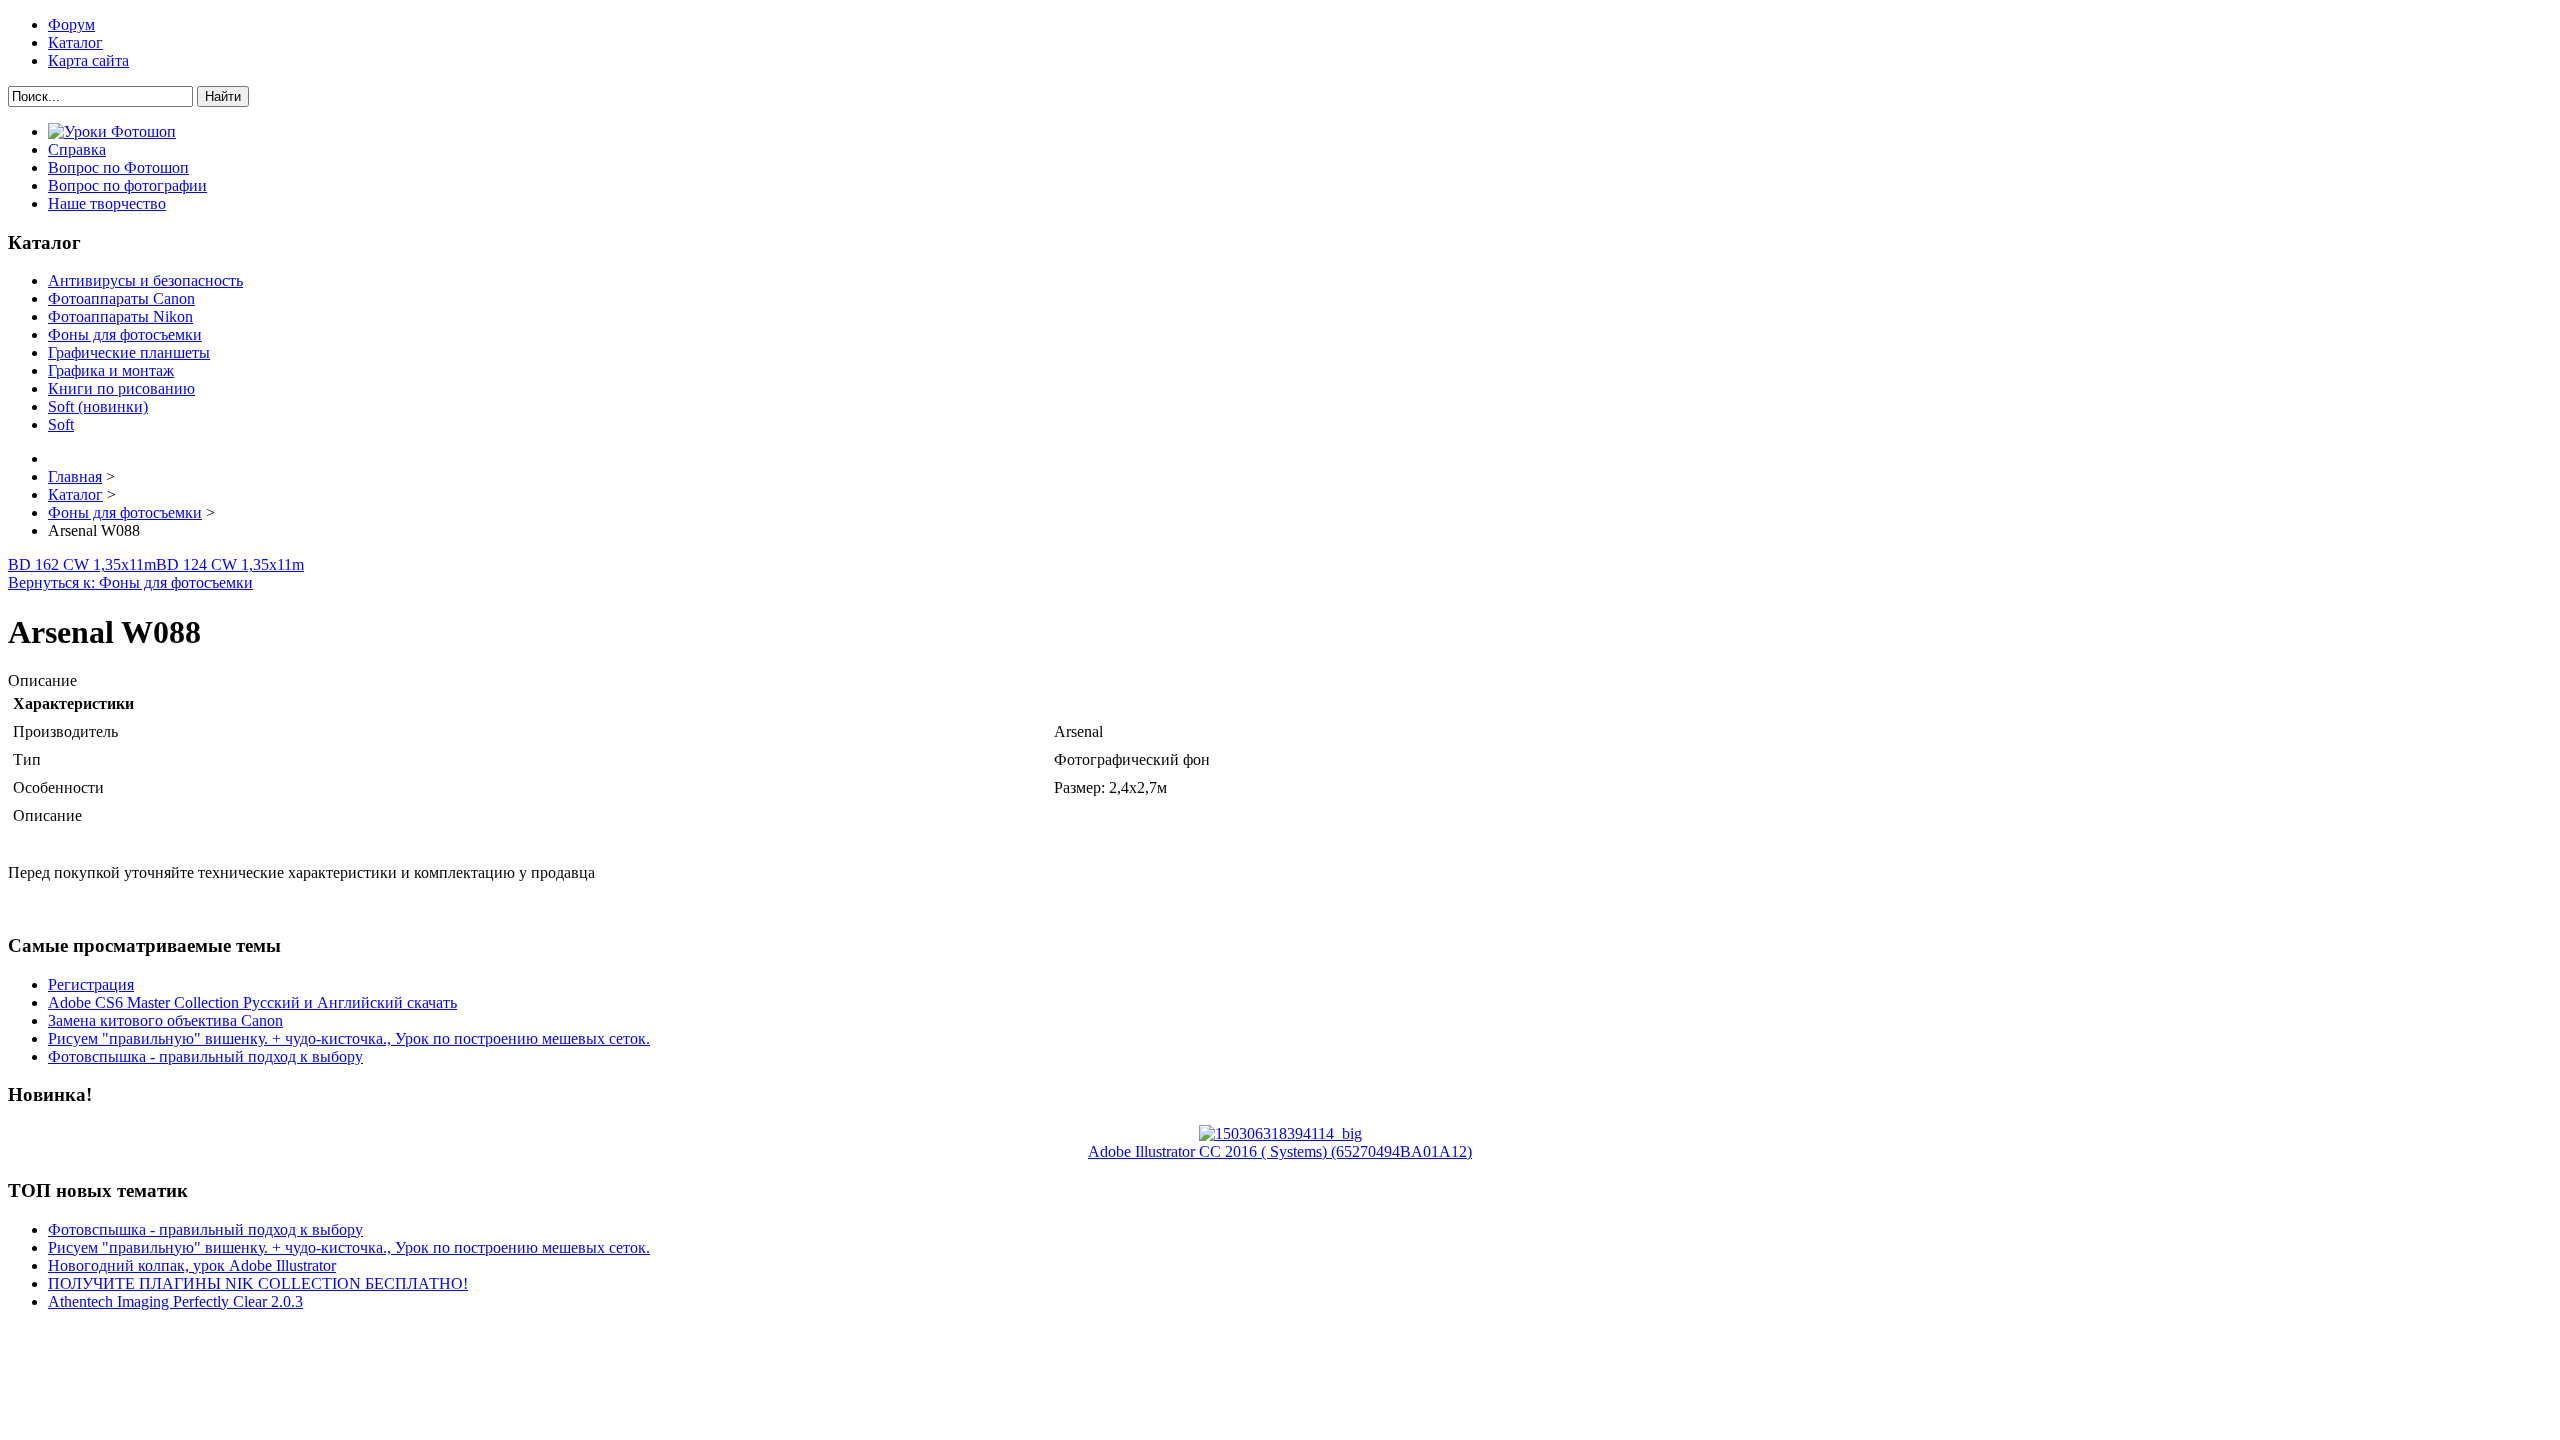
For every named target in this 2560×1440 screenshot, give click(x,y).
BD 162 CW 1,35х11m (82, 564)
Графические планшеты (129, 352)
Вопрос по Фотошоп (118, 167)
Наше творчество (107, 203)
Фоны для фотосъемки (125, 334)
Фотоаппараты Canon (121, 298)
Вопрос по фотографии (127, 185)
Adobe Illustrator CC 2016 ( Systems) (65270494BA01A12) (1280, 1151)
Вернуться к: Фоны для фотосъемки (130, 582)
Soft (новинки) (98, 406)
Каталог (75, 42)
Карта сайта (88, 60)
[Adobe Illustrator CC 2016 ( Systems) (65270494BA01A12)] (1280, 1133)
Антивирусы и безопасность (145, 280)
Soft (61, 424)
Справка (77, 149)
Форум (71, 24)
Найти (223, 96)
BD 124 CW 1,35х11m (230, 564)
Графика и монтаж (111, 370)
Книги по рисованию (121, 388)
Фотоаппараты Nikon (120, 316)
